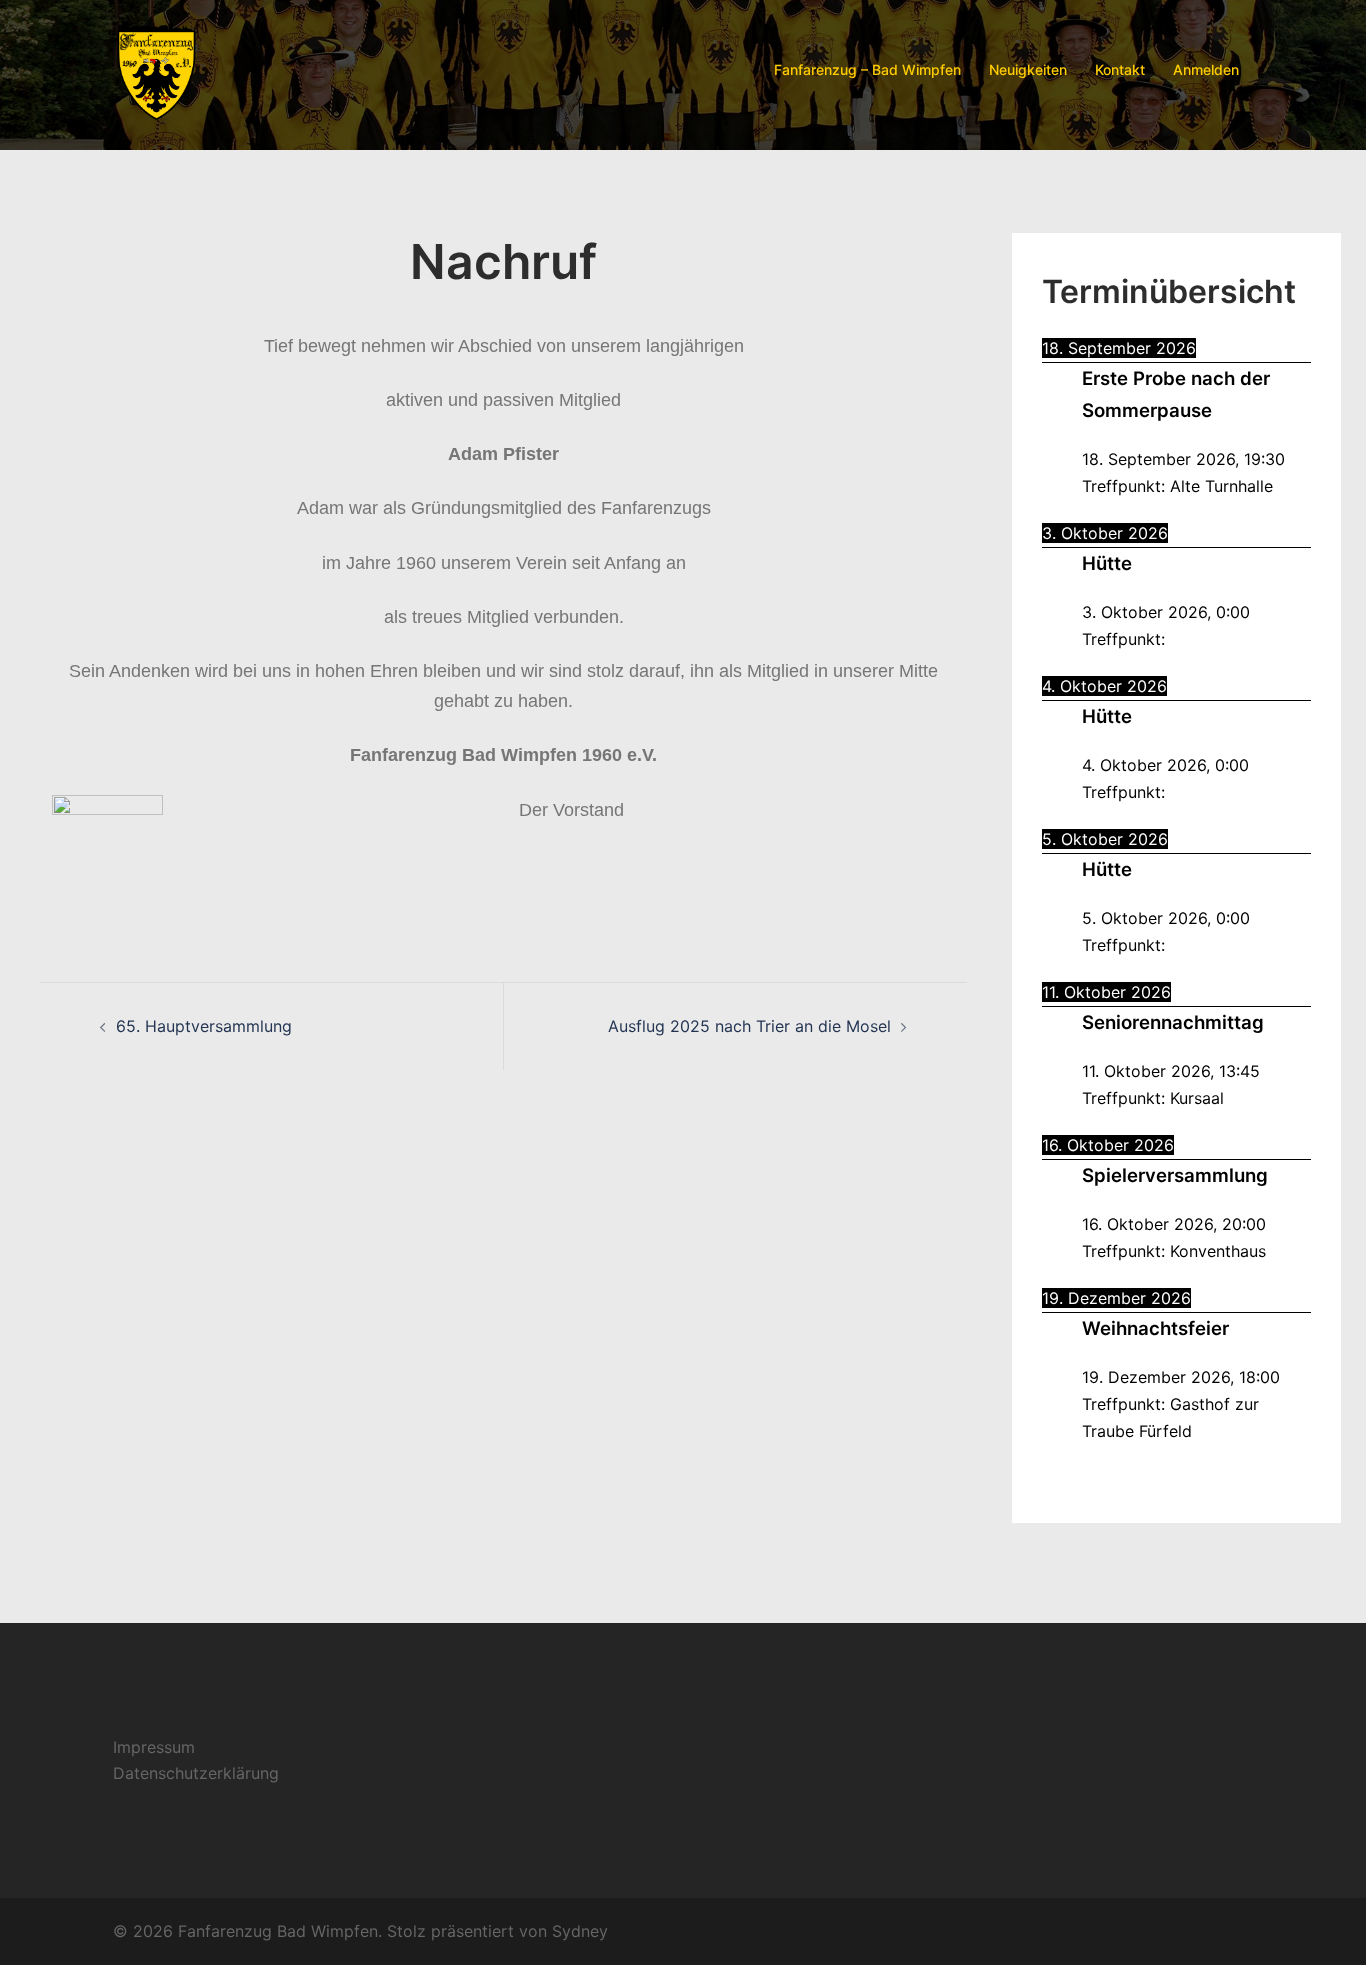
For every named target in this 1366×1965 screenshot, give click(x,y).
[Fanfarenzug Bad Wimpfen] (156, 68)
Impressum (154, 1747)
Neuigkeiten (1028, 69)
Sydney (580, 1931)
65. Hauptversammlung (204, 1026)
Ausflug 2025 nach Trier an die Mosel (749, 1026)
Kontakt (1120, 69)
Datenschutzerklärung (196, 1773)
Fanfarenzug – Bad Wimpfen (867, 69)
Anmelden (1206, 69)
